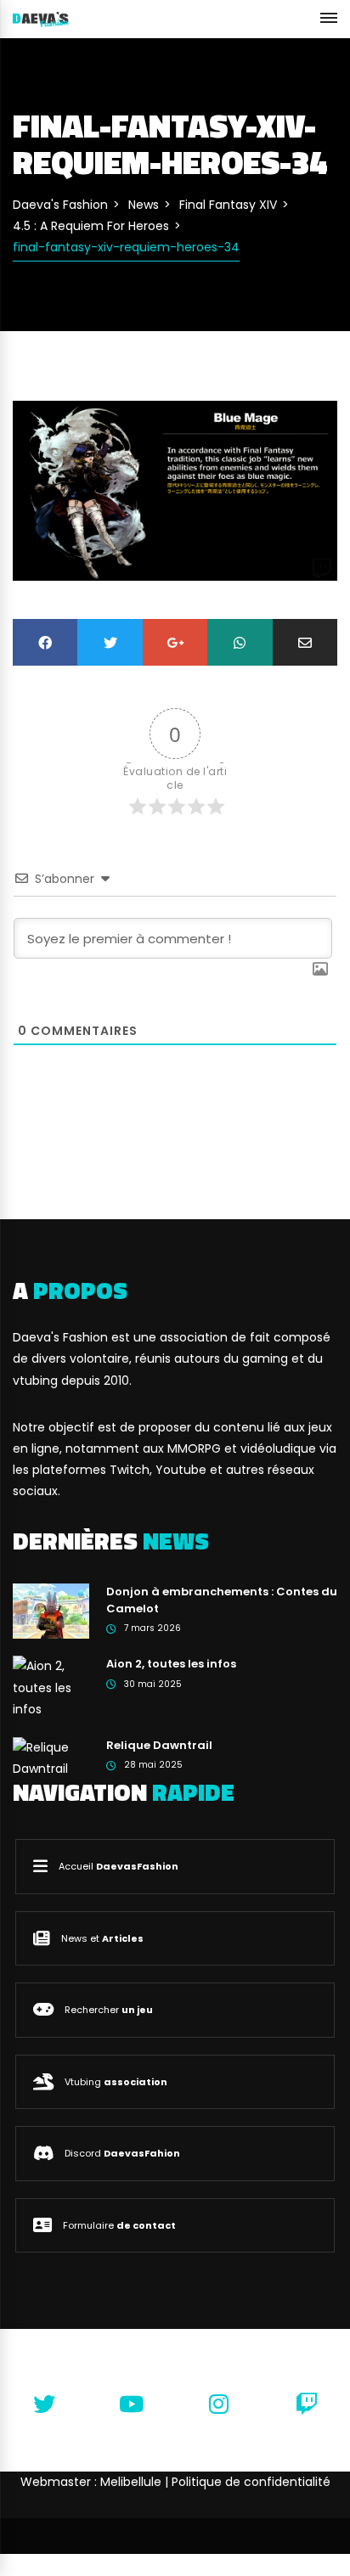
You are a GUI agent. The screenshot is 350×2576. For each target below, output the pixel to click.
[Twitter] (110, 642)
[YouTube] (131, 2404)
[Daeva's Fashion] (41, 19)
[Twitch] (306, 2404)
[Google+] (175, 642)
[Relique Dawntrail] (51, 1758)
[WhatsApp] (240, 642)
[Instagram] (219, 2404)
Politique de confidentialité (251, 2482)
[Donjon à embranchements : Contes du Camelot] (51, 1611)
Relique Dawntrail (159, 1745)
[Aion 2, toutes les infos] (51, 1687)
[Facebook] (45, 642)
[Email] (305, 642)
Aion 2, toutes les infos (171, 1664)
